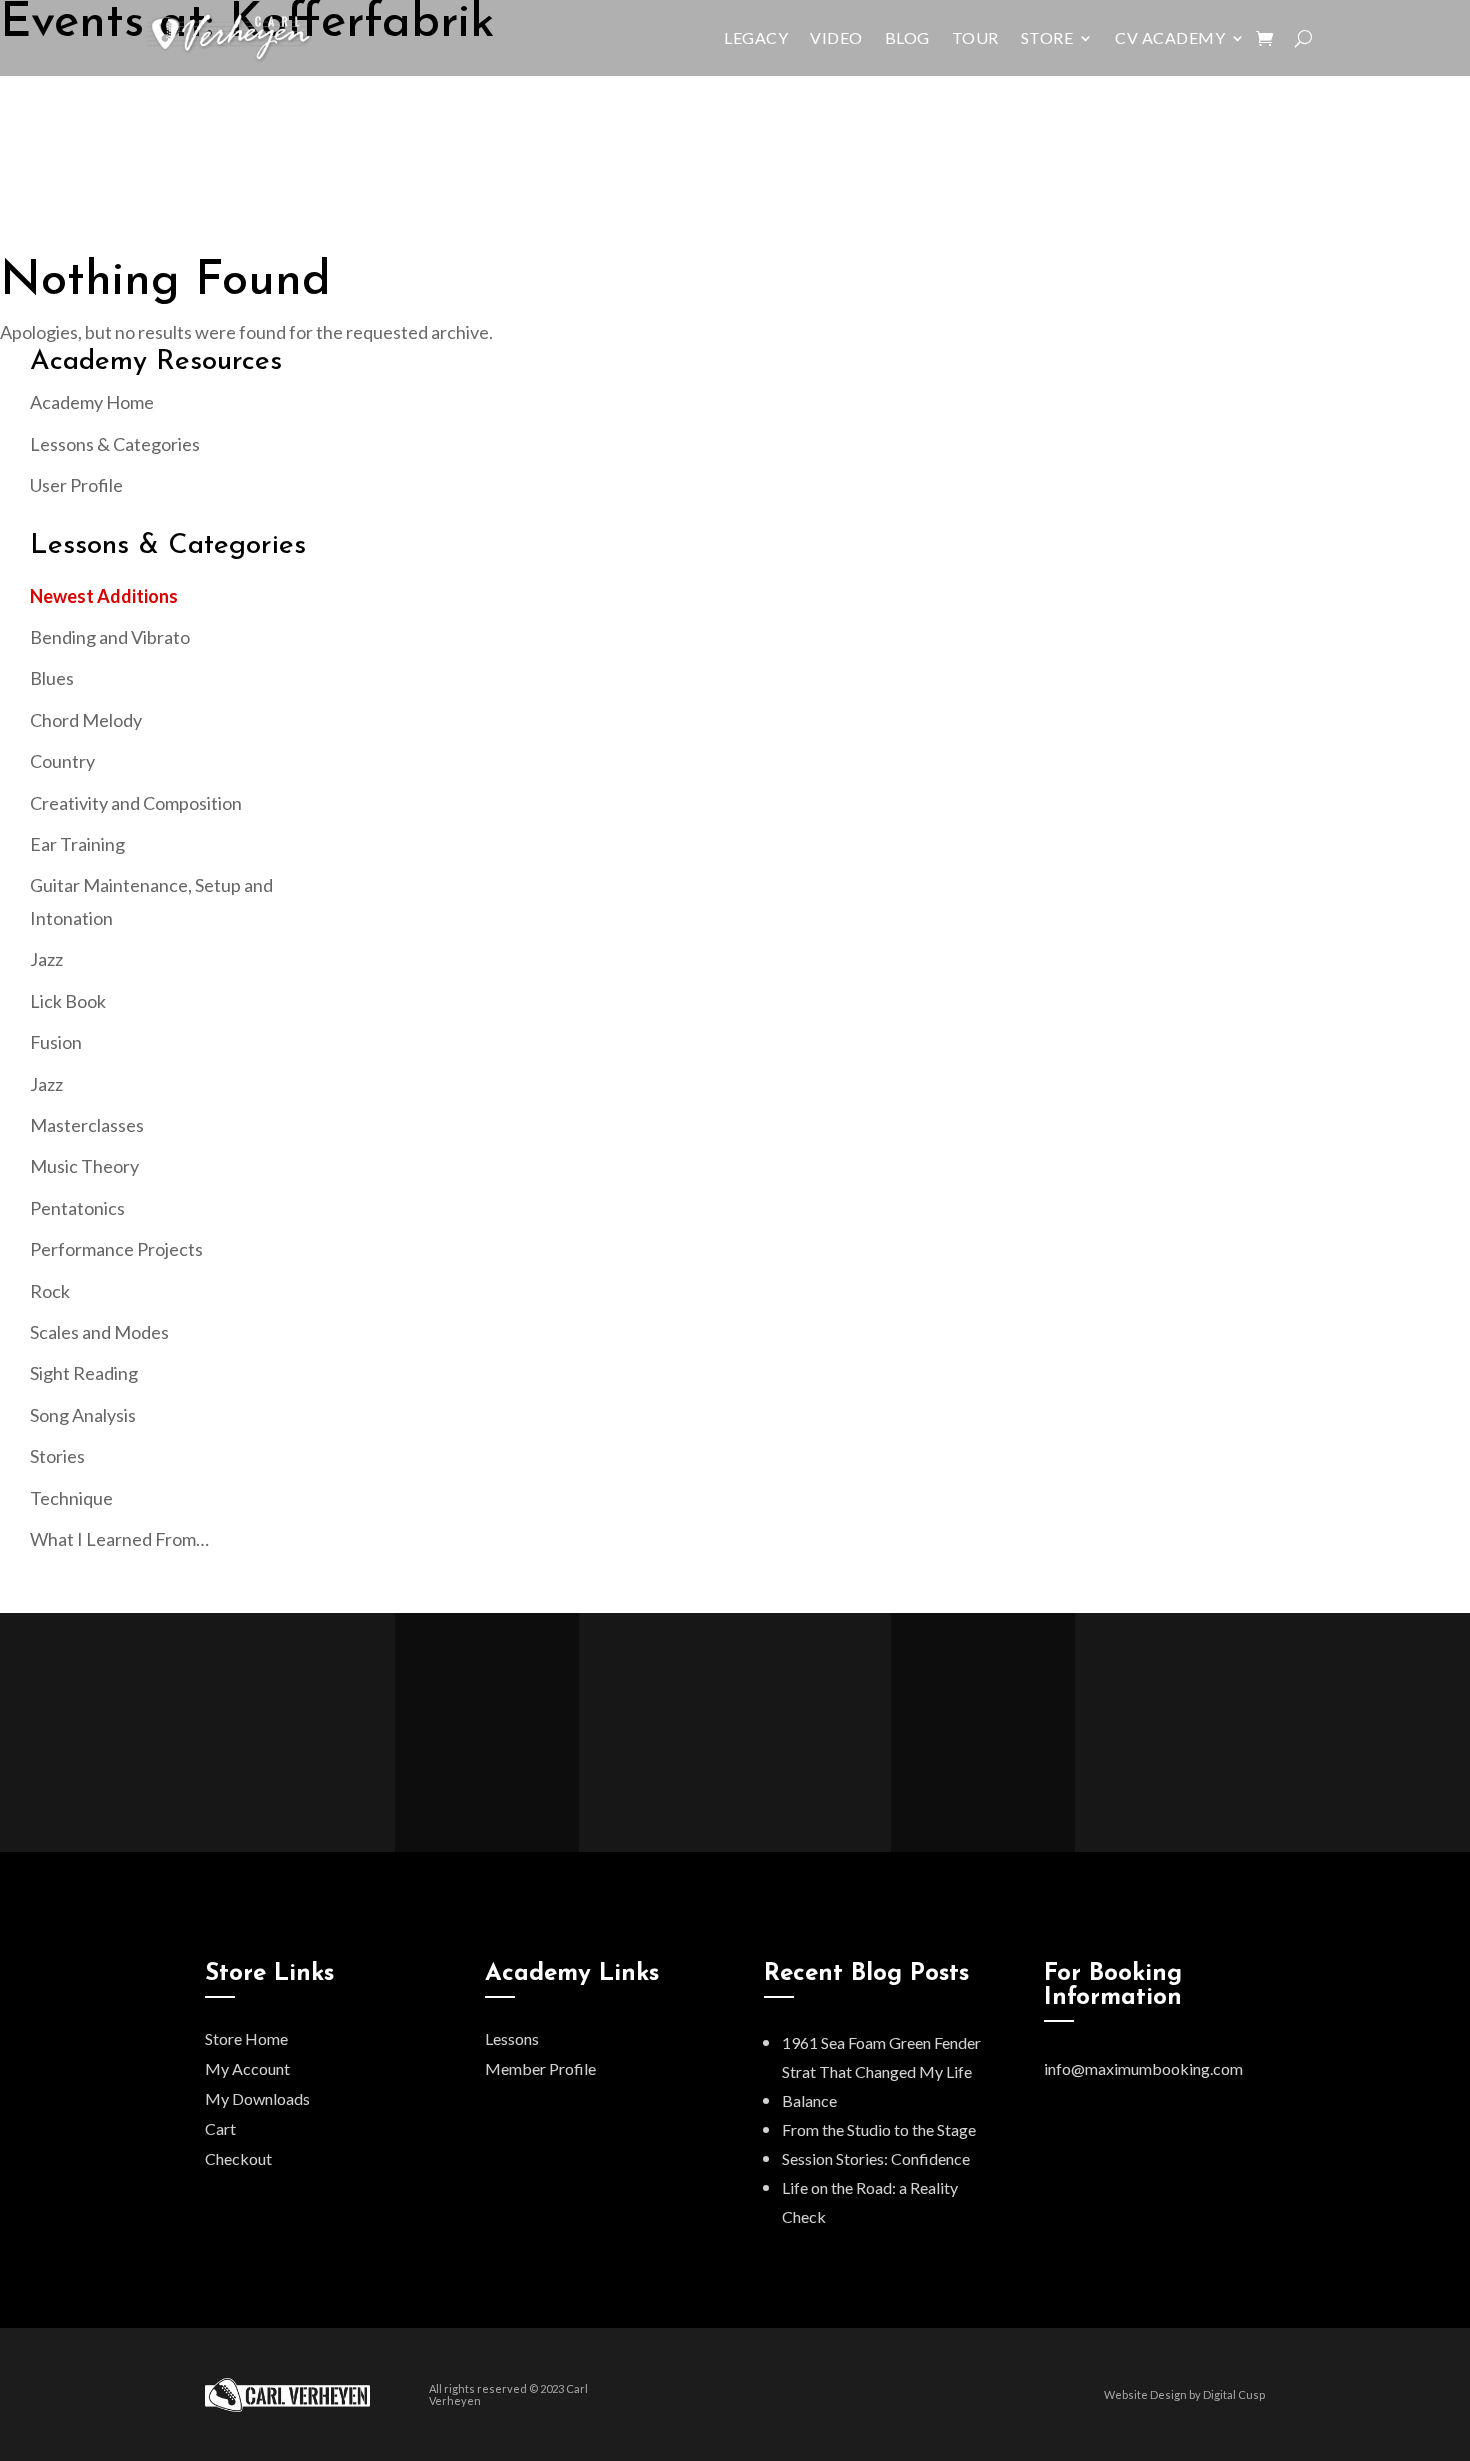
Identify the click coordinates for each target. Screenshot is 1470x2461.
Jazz (46, 959)
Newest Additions (104, 596)
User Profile (76, 485)
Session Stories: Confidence (876, 2158)
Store (1047, 37)
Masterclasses (87, 1125)
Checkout (238, 2158)
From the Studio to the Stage (879, 2129)
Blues (52, 678)
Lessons (512, 2038)
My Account (247, 2068)
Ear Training (77, 844)
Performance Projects (116, 1249)
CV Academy (1170, 37)
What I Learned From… (119, 1539)
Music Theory (84, 1166)
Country (62, 761)
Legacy (756, 37)
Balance (809, 2100)
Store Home (246, 2038)
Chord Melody (86, 720)
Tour (975, 37)
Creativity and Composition (136, 803)
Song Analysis (83, 1415)
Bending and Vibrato (110, 637)
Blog (907, 37)
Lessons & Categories (115, 444)
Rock (50, 1291)
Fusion (56, 1042)
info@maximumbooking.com (1143, 2068)
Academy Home (92, 402)
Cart (220, 2128)
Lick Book (68, 1001)
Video (836, 37)
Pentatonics (77, 1208)
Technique (71, 1498)
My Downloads (257, 2098)
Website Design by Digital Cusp (1184, 2394)
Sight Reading (84, 1373)
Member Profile (540, 2068)
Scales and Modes (99, 1332)
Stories (57, 1456)
